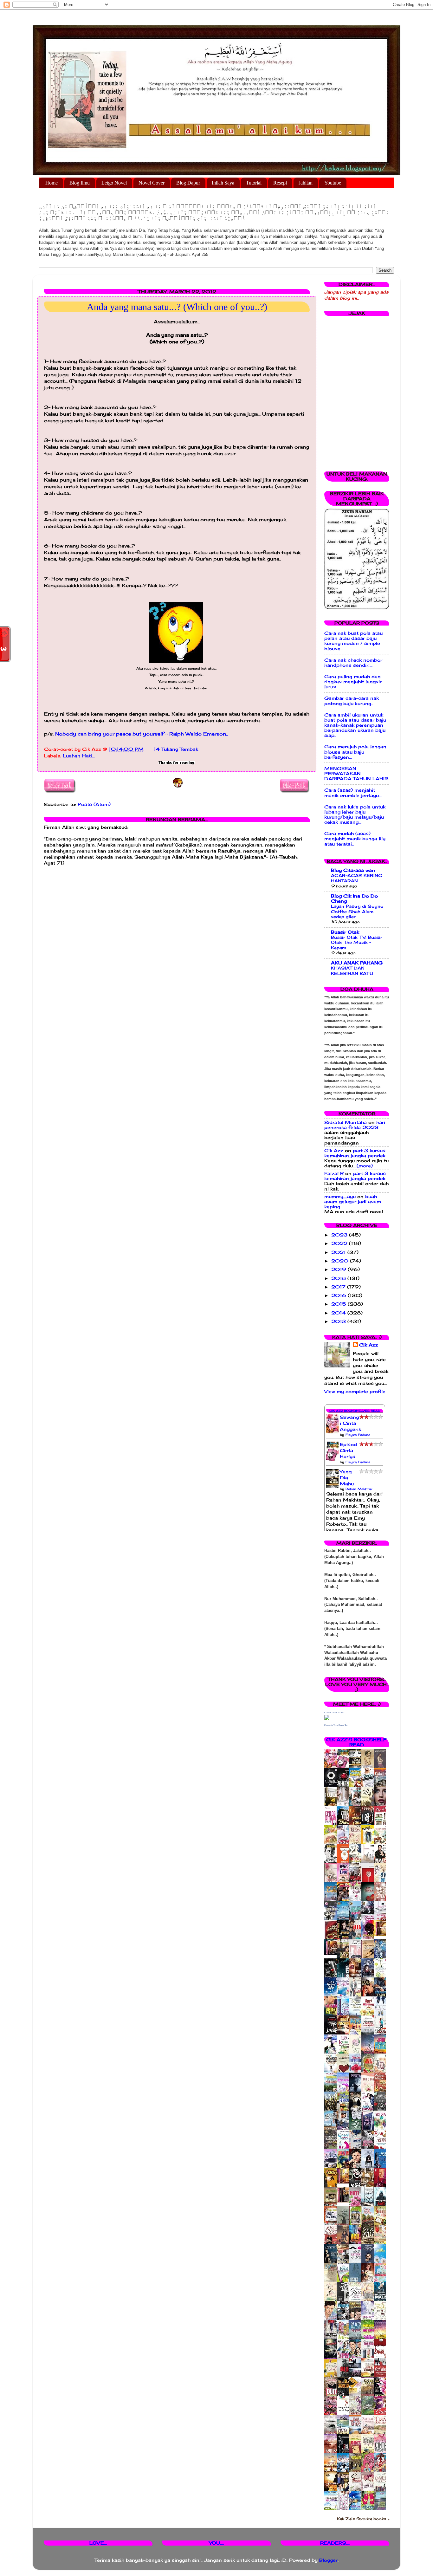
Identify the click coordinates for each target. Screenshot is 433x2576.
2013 (339, 1321)
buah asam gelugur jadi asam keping (353, 1202)
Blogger (328, 2560)
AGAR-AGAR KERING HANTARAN (357, 878)
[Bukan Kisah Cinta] (345, 2201)
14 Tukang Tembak (176, 749)
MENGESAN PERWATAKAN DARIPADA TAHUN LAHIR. (357, 774)
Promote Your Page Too (336, 1725)
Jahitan (306, 183)
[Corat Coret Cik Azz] (327, 1718)
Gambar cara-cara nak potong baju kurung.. (352, 701)
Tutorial (254, 183)
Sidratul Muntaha (346, 1122)
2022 (340, 1243)
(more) (365, 1166)
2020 (341, 1261)
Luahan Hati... (79, 756)
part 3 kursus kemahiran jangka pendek (355, 1153)
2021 (339, 1252)
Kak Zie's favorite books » (363, 2519)
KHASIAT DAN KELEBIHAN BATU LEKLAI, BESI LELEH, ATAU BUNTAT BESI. (355, 976)
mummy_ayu (340, 1197)
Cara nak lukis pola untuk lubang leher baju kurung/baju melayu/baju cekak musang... (355, 815)
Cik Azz (334, 1151)
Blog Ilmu (80, 183)
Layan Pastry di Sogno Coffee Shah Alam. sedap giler (357, 911)
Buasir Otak (345, 932)
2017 (339, 1287)
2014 (339, 1313)
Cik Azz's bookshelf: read (357, 1742)
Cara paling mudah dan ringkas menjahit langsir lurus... (353, 682)
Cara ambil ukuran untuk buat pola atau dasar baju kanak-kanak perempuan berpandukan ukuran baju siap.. (355, 725)
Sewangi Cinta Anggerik (350, 1423)
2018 (339, 1278)
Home (52, 183)
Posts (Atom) (94, 804)
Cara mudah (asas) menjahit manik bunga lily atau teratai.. (355, 839)
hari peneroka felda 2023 (355, 1125)
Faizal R (334, 1173)
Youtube (333, 183)
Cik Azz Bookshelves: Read (355, 1411)
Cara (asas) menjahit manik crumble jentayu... (353, 793)
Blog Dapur (188, 183)
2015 (339, 1304)
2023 (340, 1235)
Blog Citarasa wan (353, 870)
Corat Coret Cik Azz (334, 1713)
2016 (339, 1295)
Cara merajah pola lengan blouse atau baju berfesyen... (355, 752)
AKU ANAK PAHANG (357, 963)
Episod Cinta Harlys (348, 1450)
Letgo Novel (114, 183)
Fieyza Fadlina (358, 1435)
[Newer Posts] (60, 787)
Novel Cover (152, 183)
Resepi (280, 183)
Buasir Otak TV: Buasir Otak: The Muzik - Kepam (357, 942)
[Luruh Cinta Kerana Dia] (345, 2182)
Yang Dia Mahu (347, 1478)
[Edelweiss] (332, 1954)
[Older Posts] (295, 787)
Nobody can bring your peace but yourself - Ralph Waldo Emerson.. (142, 734)
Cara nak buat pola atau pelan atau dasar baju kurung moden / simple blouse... (353, 641)
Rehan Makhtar (359, 1489)
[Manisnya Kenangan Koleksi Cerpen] (382, 1935)
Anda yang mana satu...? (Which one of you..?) (177, 307)
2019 (339, 1269)
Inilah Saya (223, 183)
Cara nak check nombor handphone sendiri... (353, 663)
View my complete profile (355, 1392)
